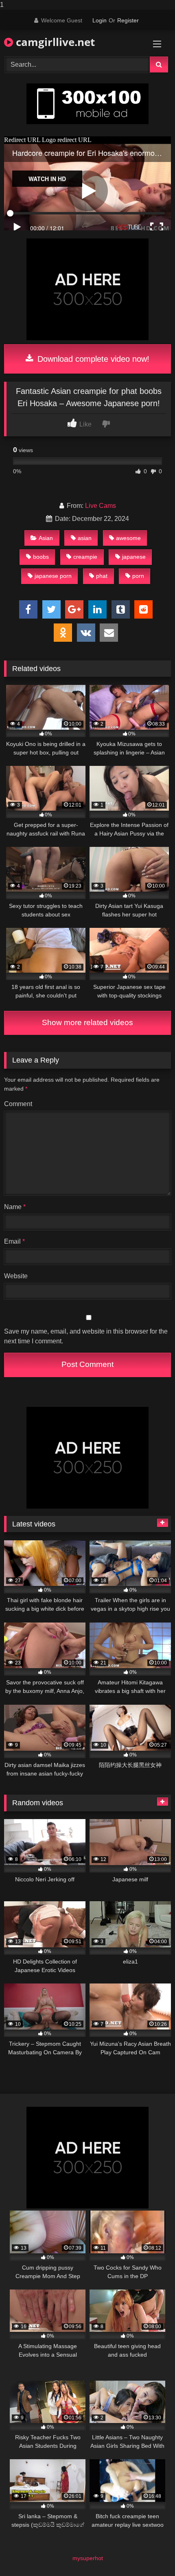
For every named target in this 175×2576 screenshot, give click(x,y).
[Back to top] (150, 2553)
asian (85, 538)
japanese (134, 557)
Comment (18, 1104)
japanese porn (53, 576)
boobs (41, 557)
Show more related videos (87, 1022)
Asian (46, 538)
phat (102, 576)
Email (14, 1241)
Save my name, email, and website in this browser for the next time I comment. (86, 1336)
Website (16, 1276)
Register (128, 20)
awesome (128, 538)
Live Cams (101, 506)
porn (138, 576)
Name (15, 1207)
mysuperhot (88, 2558)
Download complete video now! (92, 359)
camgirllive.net (54, 42)
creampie (85, 557)
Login (100, 20)
